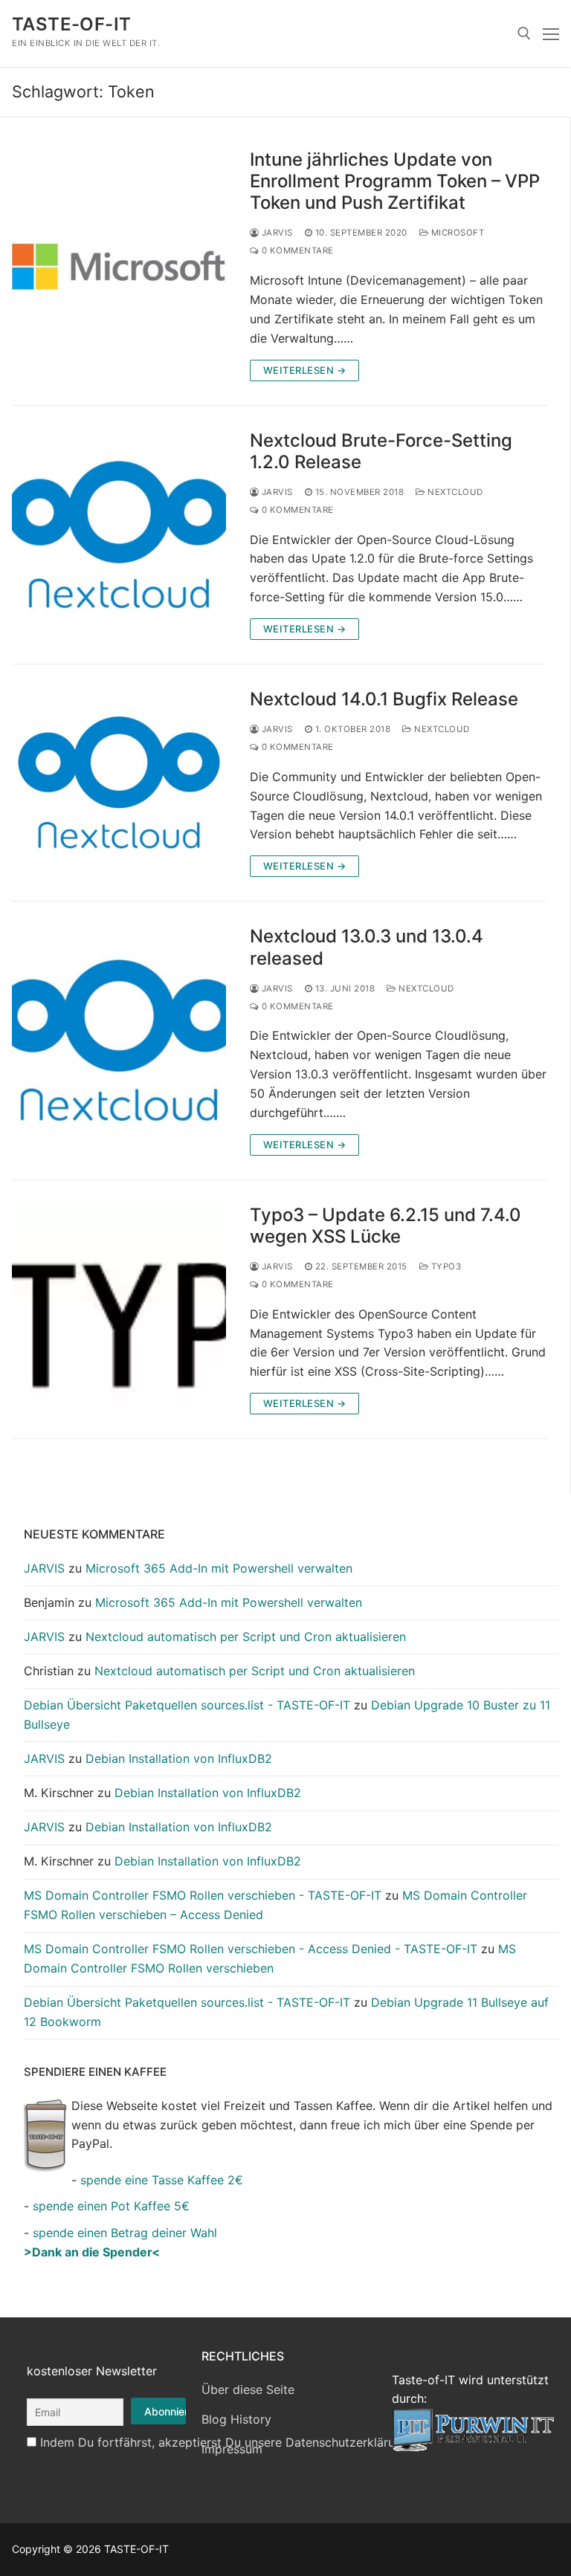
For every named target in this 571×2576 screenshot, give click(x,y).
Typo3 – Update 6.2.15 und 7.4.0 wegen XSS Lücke (385, 1226)
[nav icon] (551, 33)
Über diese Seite (248, 2389)
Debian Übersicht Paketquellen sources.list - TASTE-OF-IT (187, 1705)
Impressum (232, 2449)
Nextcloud (454, 492)
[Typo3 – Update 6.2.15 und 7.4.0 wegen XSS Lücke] (119, 1309)
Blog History (236, 2419)
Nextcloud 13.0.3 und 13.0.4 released (367, 947)
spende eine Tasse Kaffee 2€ (162, 2180)
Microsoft (456, 233)
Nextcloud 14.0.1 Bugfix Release (384, 699)
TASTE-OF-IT (71, 24)
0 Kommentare (296, 250)
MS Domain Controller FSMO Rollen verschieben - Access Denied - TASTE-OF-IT (251, 1949)
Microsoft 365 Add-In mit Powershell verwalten (219, 1568)
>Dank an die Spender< (92, 2252)
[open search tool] (524, 33)
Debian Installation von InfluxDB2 (179, 1758)
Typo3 (445, 1266)
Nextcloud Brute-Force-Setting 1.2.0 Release (381, 451)
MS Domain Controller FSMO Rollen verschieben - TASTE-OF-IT (203, 1895)
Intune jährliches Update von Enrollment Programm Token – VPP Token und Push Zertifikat (395, 181)
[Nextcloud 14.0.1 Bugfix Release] (119, 783)
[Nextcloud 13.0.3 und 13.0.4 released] (119, 1040)
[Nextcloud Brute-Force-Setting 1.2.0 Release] (119, 535)
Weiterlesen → (305, 370)
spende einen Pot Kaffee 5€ (111, 2206)
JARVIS (276, 233)
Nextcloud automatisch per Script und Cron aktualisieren (246, 1637)
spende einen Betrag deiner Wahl (125, 2233)
